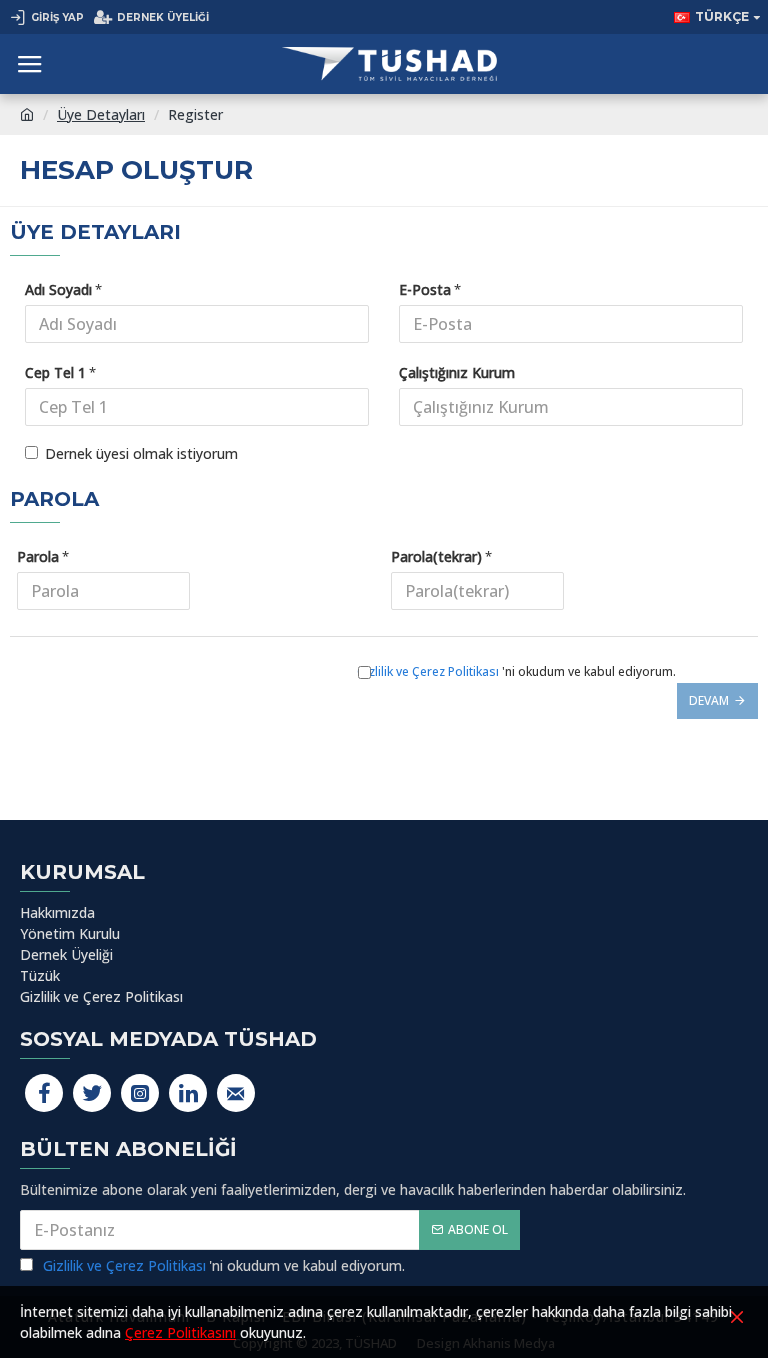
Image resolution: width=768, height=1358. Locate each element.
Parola (38, 556)
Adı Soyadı (58, 289)
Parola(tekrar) (436, 556)
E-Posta (425, 289)
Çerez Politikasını (180, 1332)
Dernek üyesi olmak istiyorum (141, 453)
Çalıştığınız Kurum (457, 372)
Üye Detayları (101, 114)
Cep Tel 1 (55, 372)
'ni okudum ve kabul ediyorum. (516, 671)
